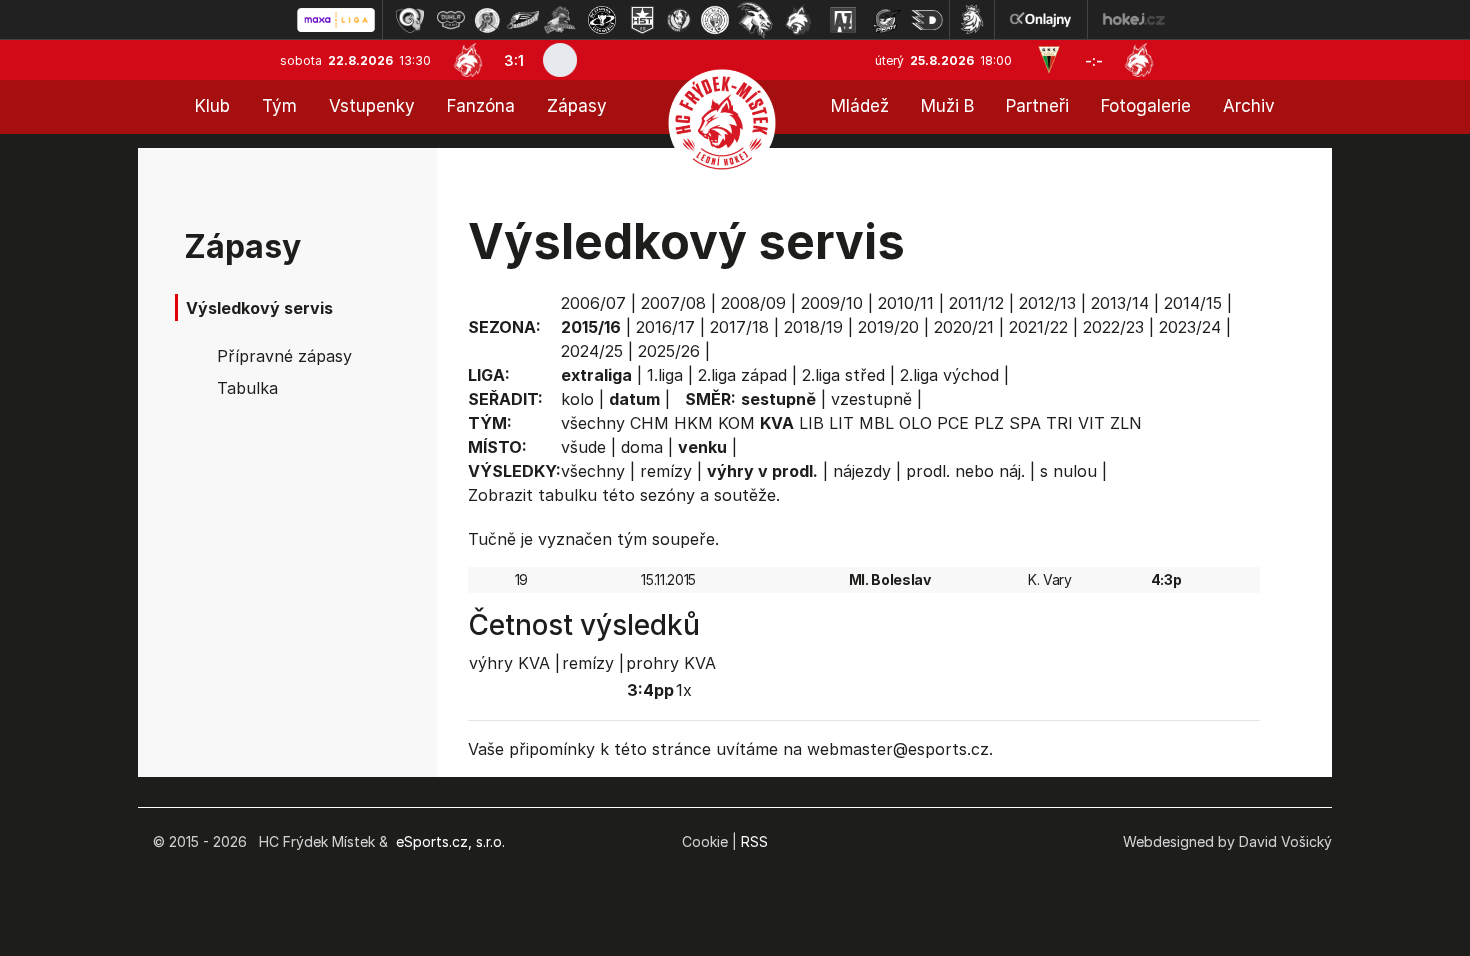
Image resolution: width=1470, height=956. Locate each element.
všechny (593, 423)
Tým (279, 106)
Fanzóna (481, 106)
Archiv (1249, 106)
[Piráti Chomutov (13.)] (887, 20)
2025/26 (669, 351)
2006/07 (593, 303)
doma (642, 447)
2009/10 (832, 303)
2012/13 (1047, 303)
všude (583, 447)
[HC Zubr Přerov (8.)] (679, 20)
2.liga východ (949, 375)
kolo (577, 399)
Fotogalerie (1146, 106)
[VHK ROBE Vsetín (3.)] (487, 20)
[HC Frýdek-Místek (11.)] (799, 20)
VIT (1091, 423)
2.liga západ (742, 375)
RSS (754, 841)
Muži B (947, 106)
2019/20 (888, 327)
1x (684, 690)
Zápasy (577, 106)
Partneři (1037, 106)
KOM (736, 423)
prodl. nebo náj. (965, 471)
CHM (649, 423)
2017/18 (739, 327)
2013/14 (1120, 303)
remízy (666, 471)
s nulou (1068, 471)
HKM (693, 423)
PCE (953, 423)
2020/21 (964, 327)
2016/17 (665, 327)
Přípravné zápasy (284, 356)
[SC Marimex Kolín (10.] (755, 20)
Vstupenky (372, 106)
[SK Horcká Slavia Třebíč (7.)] (642, 20)
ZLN (1126, 423)
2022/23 (1113, 327)
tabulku (567, 495)
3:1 (514, 60)
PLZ (989, 423)
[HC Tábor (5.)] (560, 20)
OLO (915, 423)
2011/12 (976, 303)
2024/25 (592, 351)
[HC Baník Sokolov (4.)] (523, 20)
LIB (811, 423)
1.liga (665, 375)
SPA (1025, 423)
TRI (1059, 423)
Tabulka (247, 388)
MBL (876, 423)
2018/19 (813, 327)
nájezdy (862, 471)
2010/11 (906, 303)
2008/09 (753, 303)
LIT (841, 423)
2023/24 (1190, 327)
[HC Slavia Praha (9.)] (715, 20)
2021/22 (1038, 327)
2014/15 (1193, 303)
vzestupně (871, 399)
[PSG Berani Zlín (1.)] (410, 20)
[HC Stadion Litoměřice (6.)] (602, 20)
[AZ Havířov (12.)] (843, 20)
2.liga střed (843, 375)
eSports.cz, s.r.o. (450, 841)
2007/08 (673, 303)
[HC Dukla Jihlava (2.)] (451, 20)
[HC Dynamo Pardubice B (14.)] (927, 20)
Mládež (860, 106)
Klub (212, 106)
